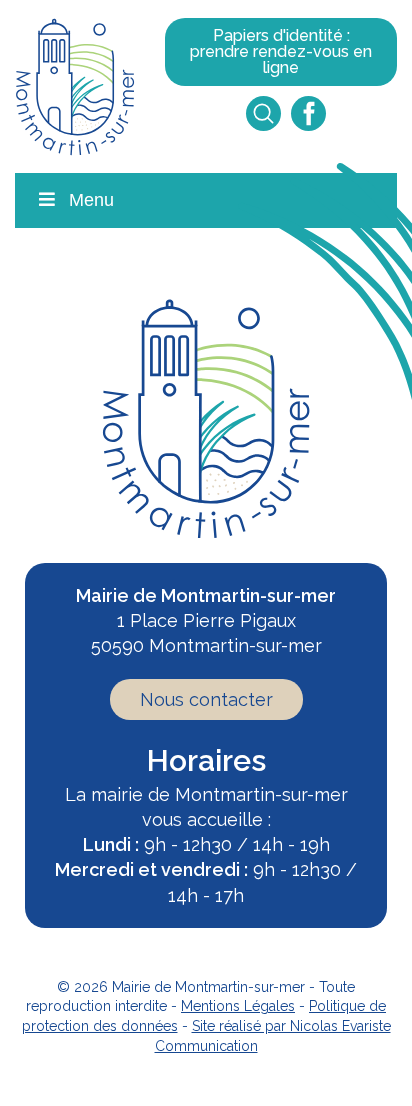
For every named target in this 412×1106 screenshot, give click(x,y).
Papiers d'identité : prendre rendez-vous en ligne (281, 51)
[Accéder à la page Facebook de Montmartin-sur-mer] (308, 113)
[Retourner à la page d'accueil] (75, 84)
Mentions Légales (238, 1006)
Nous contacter (206, 699)
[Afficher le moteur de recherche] (263, 113)
